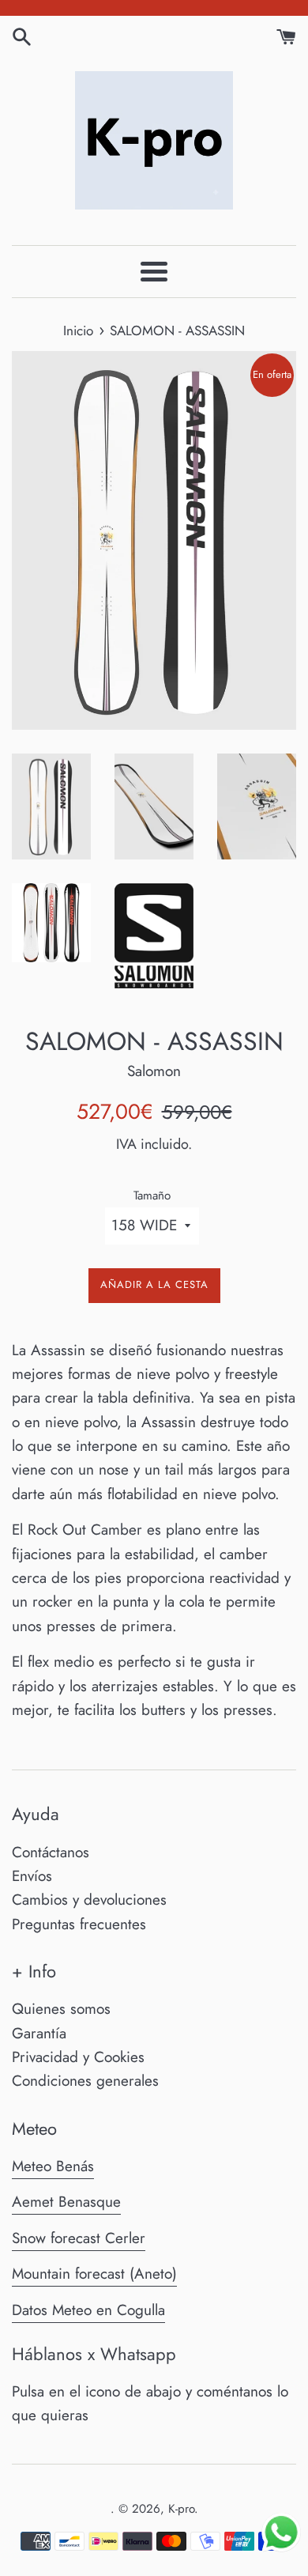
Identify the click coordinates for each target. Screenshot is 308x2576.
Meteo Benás (53, 2166)
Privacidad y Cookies (78, 2057)
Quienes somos (61, 2009)
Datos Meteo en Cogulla (88, 2310)
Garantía (39, 2033)
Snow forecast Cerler (79, 2238)
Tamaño (152, 1195)
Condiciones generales (85, 2081)
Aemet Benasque (66, 2202)
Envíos (32, 1876)
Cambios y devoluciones (89, 1900)
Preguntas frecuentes (79, 1924)
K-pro (181, 2509)
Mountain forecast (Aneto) (94, 2274)
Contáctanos (51, 1852)
